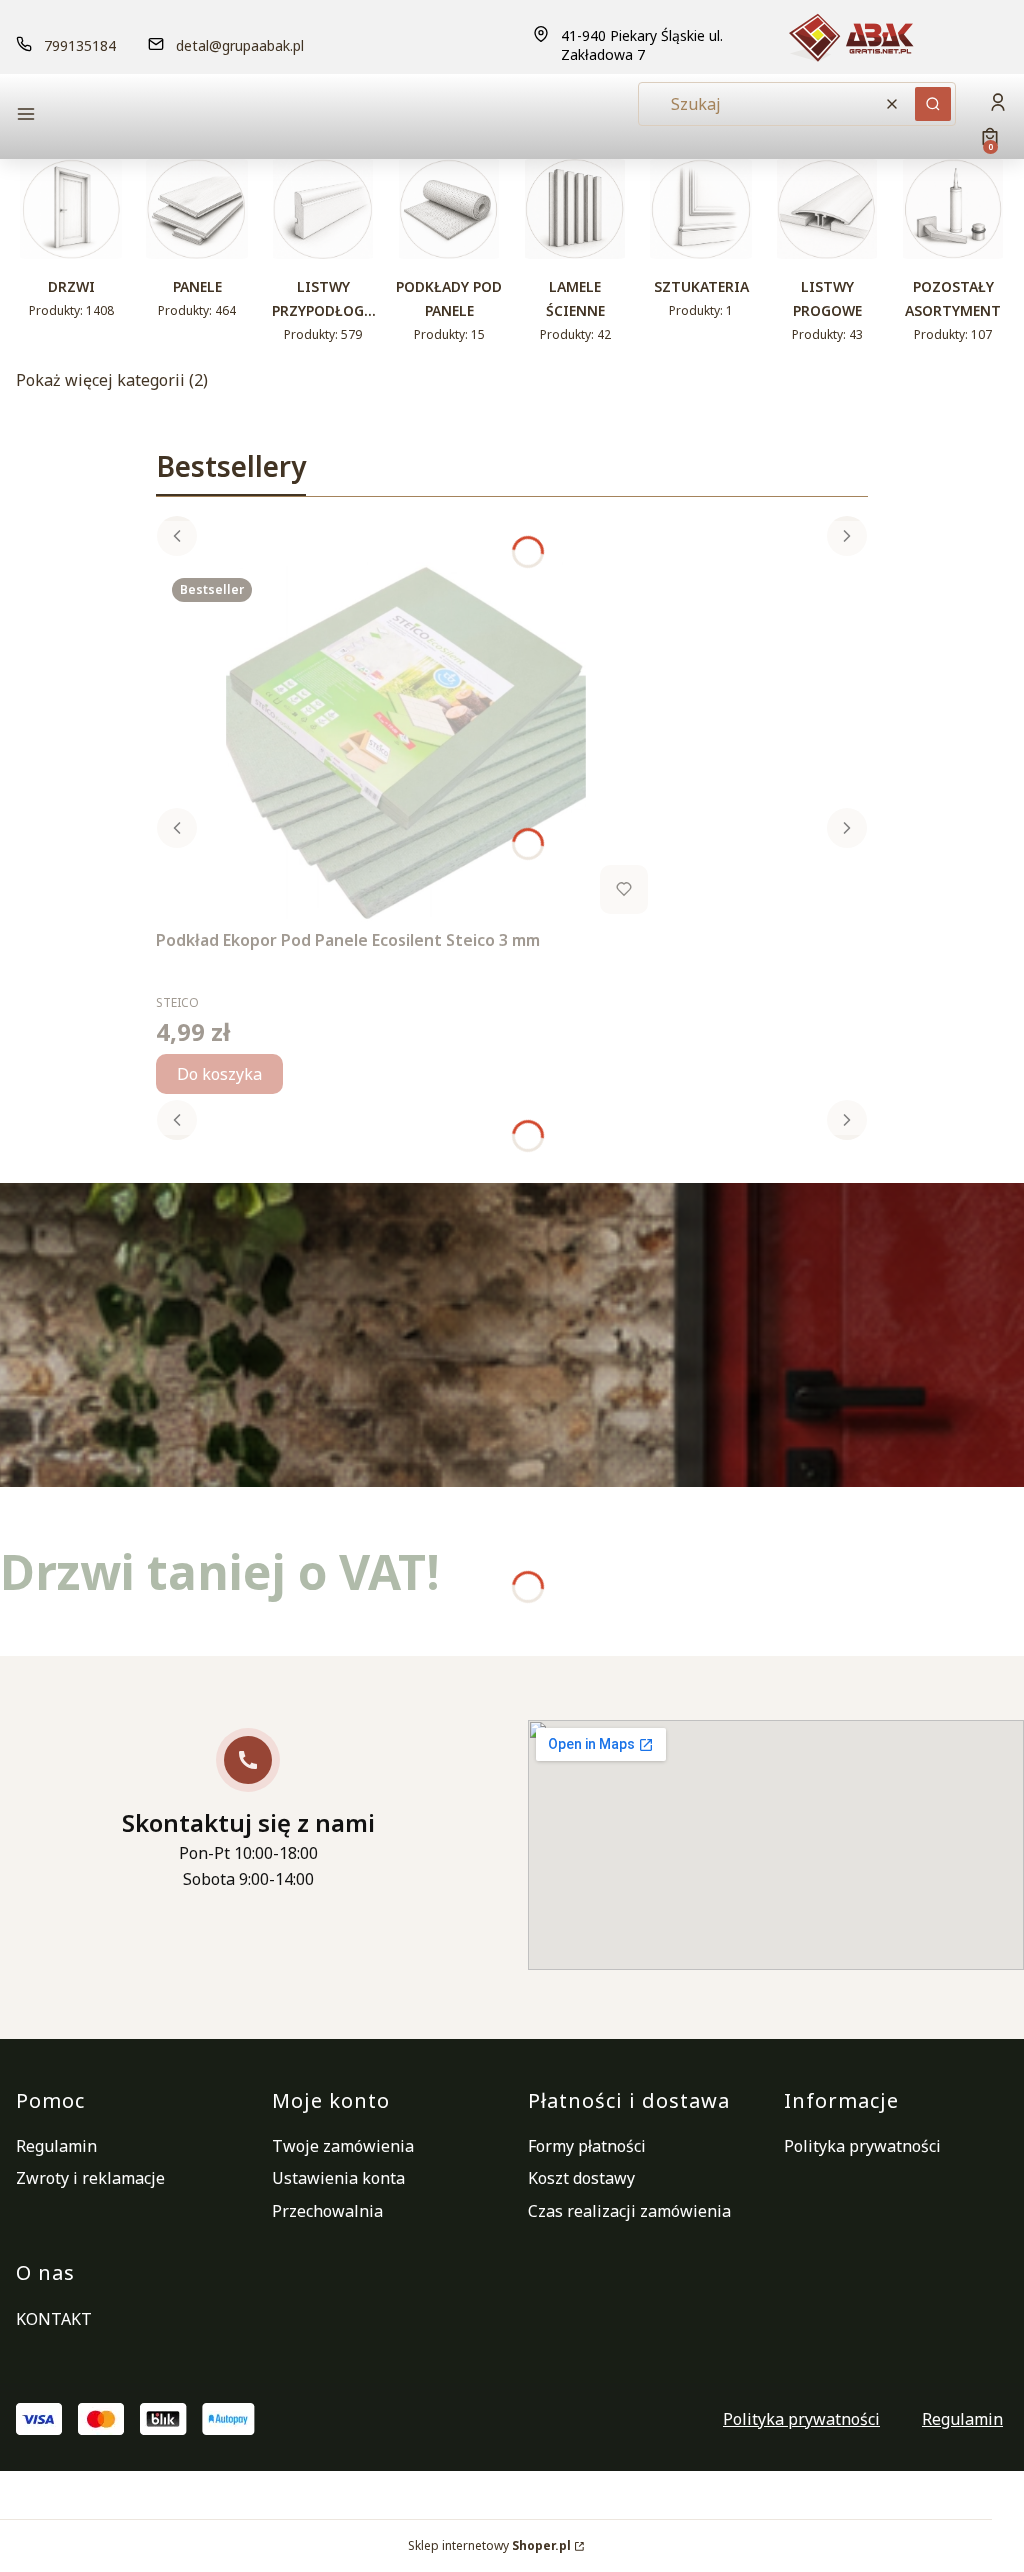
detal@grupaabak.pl (240, 45)
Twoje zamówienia (343, 2146)
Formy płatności (587, 2146)
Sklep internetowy (489, 2545)
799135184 (80, 45)
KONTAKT (54, 2319)
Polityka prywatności (862, 2146)
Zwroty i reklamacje (90, 2178)
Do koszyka (219, 1074)
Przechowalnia (327, 2211)
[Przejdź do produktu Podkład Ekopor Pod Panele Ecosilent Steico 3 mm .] (406, 742)
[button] (132, 116)
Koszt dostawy (581, 2178)
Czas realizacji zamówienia (629, 2211)
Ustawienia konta (338, 2178)
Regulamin (56, 2146)
